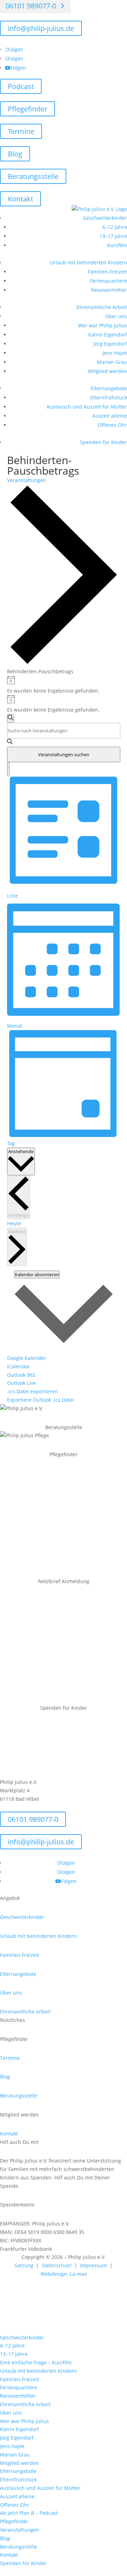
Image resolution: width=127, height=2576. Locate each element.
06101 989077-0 (33, 1819)
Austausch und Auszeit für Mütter (87, 407)
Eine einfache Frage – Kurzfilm (36, 2362)
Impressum (93, 2265)
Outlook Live (22, 1383)
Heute (14, 1223)
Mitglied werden (108, 371)
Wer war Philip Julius (102, 325)
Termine (21, 131)
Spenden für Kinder (104, 442)
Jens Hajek (115, 353)
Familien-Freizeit (107, 272)
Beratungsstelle (33, 176)
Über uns (116, 316)
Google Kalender (27, 1358)
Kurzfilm (117, 245)
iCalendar (19, 1366)
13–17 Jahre (113, 236)
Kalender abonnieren (37, 1274)
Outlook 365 (21, 1375)
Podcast (21, 86)
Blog (15, 154)
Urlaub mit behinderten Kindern (89, 262)
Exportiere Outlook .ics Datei (41, 1400)
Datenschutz (57, 2265)
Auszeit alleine (110, 416)
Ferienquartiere (108, 281)
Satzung (25, 2265)
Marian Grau (112, 362)
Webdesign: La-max (64, 2274)
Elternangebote (109, 388)
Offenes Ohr (112, 425)
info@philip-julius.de (41, 28)
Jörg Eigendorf (110, 344)
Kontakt (20, 199)
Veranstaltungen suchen (64, 754)
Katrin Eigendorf (108, 335)
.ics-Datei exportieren (32, 1391)
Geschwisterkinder (105, 218)
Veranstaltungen (27, 480)
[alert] (64, 685)
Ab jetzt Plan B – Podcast (29, 2513)
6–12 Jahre (115, 227)
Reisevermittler (109, 290)
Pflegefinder (28, 109)
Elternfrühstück (109, 397)
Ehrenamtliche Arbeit (102, 307)
